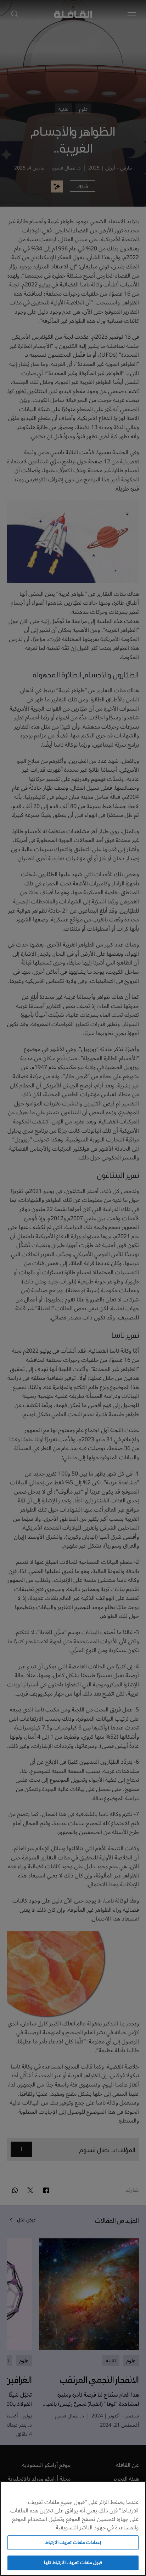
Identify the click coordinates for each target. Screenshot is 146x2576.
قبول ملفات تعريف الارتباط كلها (73, 2563)
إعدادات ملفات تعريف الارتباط (73, 2542)
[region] (73, 2528)
